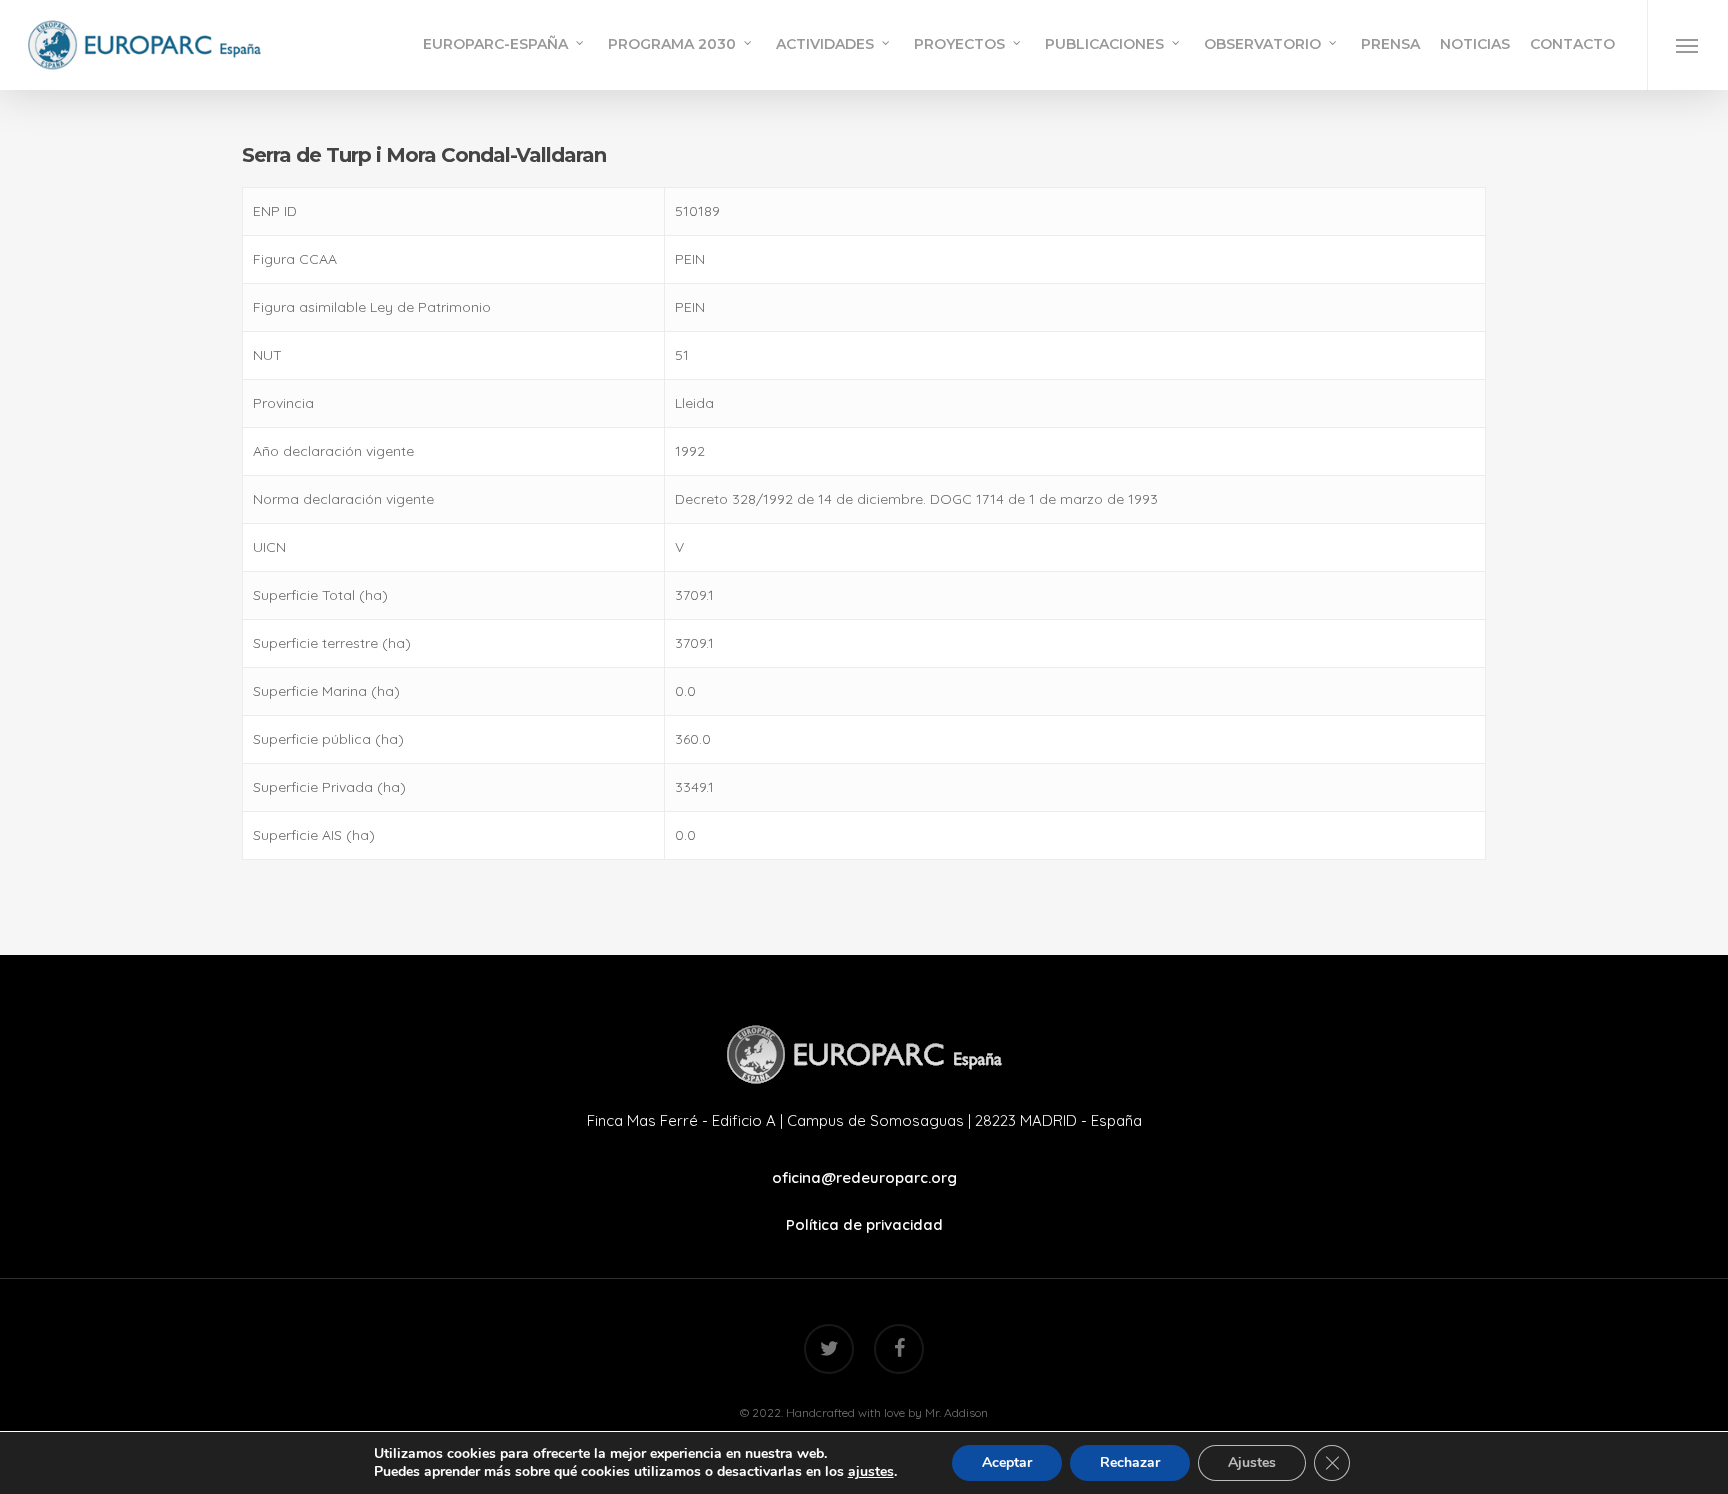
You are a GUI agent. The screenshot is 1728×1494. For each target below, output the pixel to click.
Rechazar (1130, 1462)
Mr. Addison (956, 1412)
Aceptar (1007, 1462)
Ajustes (1252, 1462)
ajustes (871, 1472)
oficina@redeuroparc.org (864, 1177)
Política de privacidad (864, 1224)
